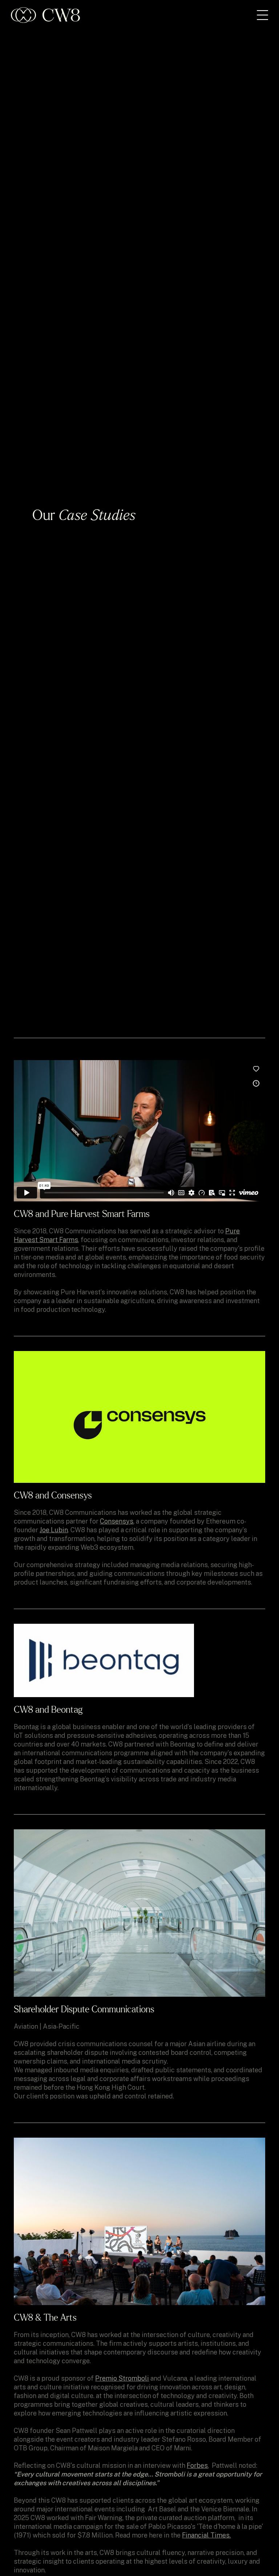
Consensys (117, 1521)
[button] (262, 15)
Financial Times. (206, 2535)
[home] (45, 15)
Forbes (197, 2465)
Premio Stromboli (122, 2378)
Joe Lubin (54, 1530)
